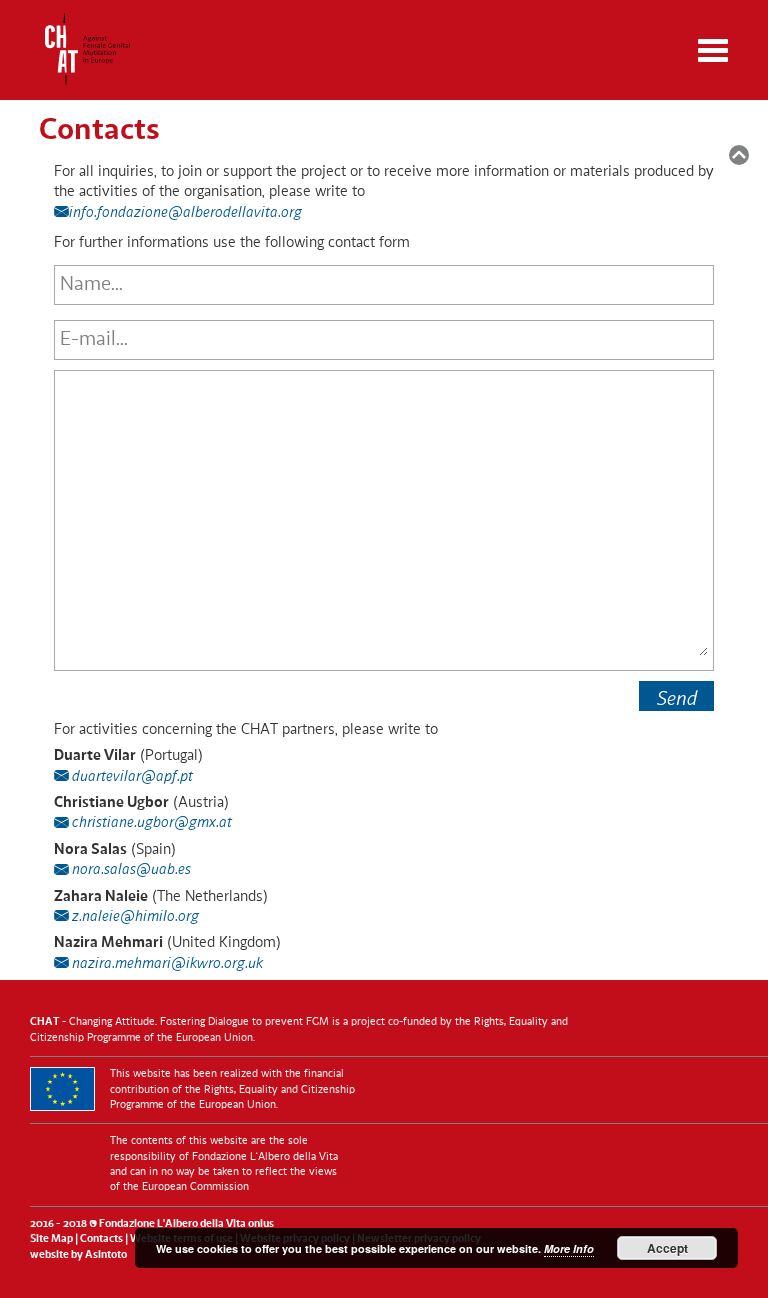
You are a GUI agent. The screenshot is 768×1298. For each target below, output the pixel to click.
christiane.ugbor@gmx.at (150, 823)
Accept (667, 1248)
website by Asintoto (78, 1255)
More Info (569, 1248)
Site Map (51, 1239)
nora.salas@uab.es (130, 870)
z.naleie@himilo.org (134, 917)
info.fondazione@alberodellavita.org (185, 213)
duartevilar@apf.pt (131, 777)
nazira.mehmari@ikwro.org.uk (166, 964)
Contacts (101, 1239)
